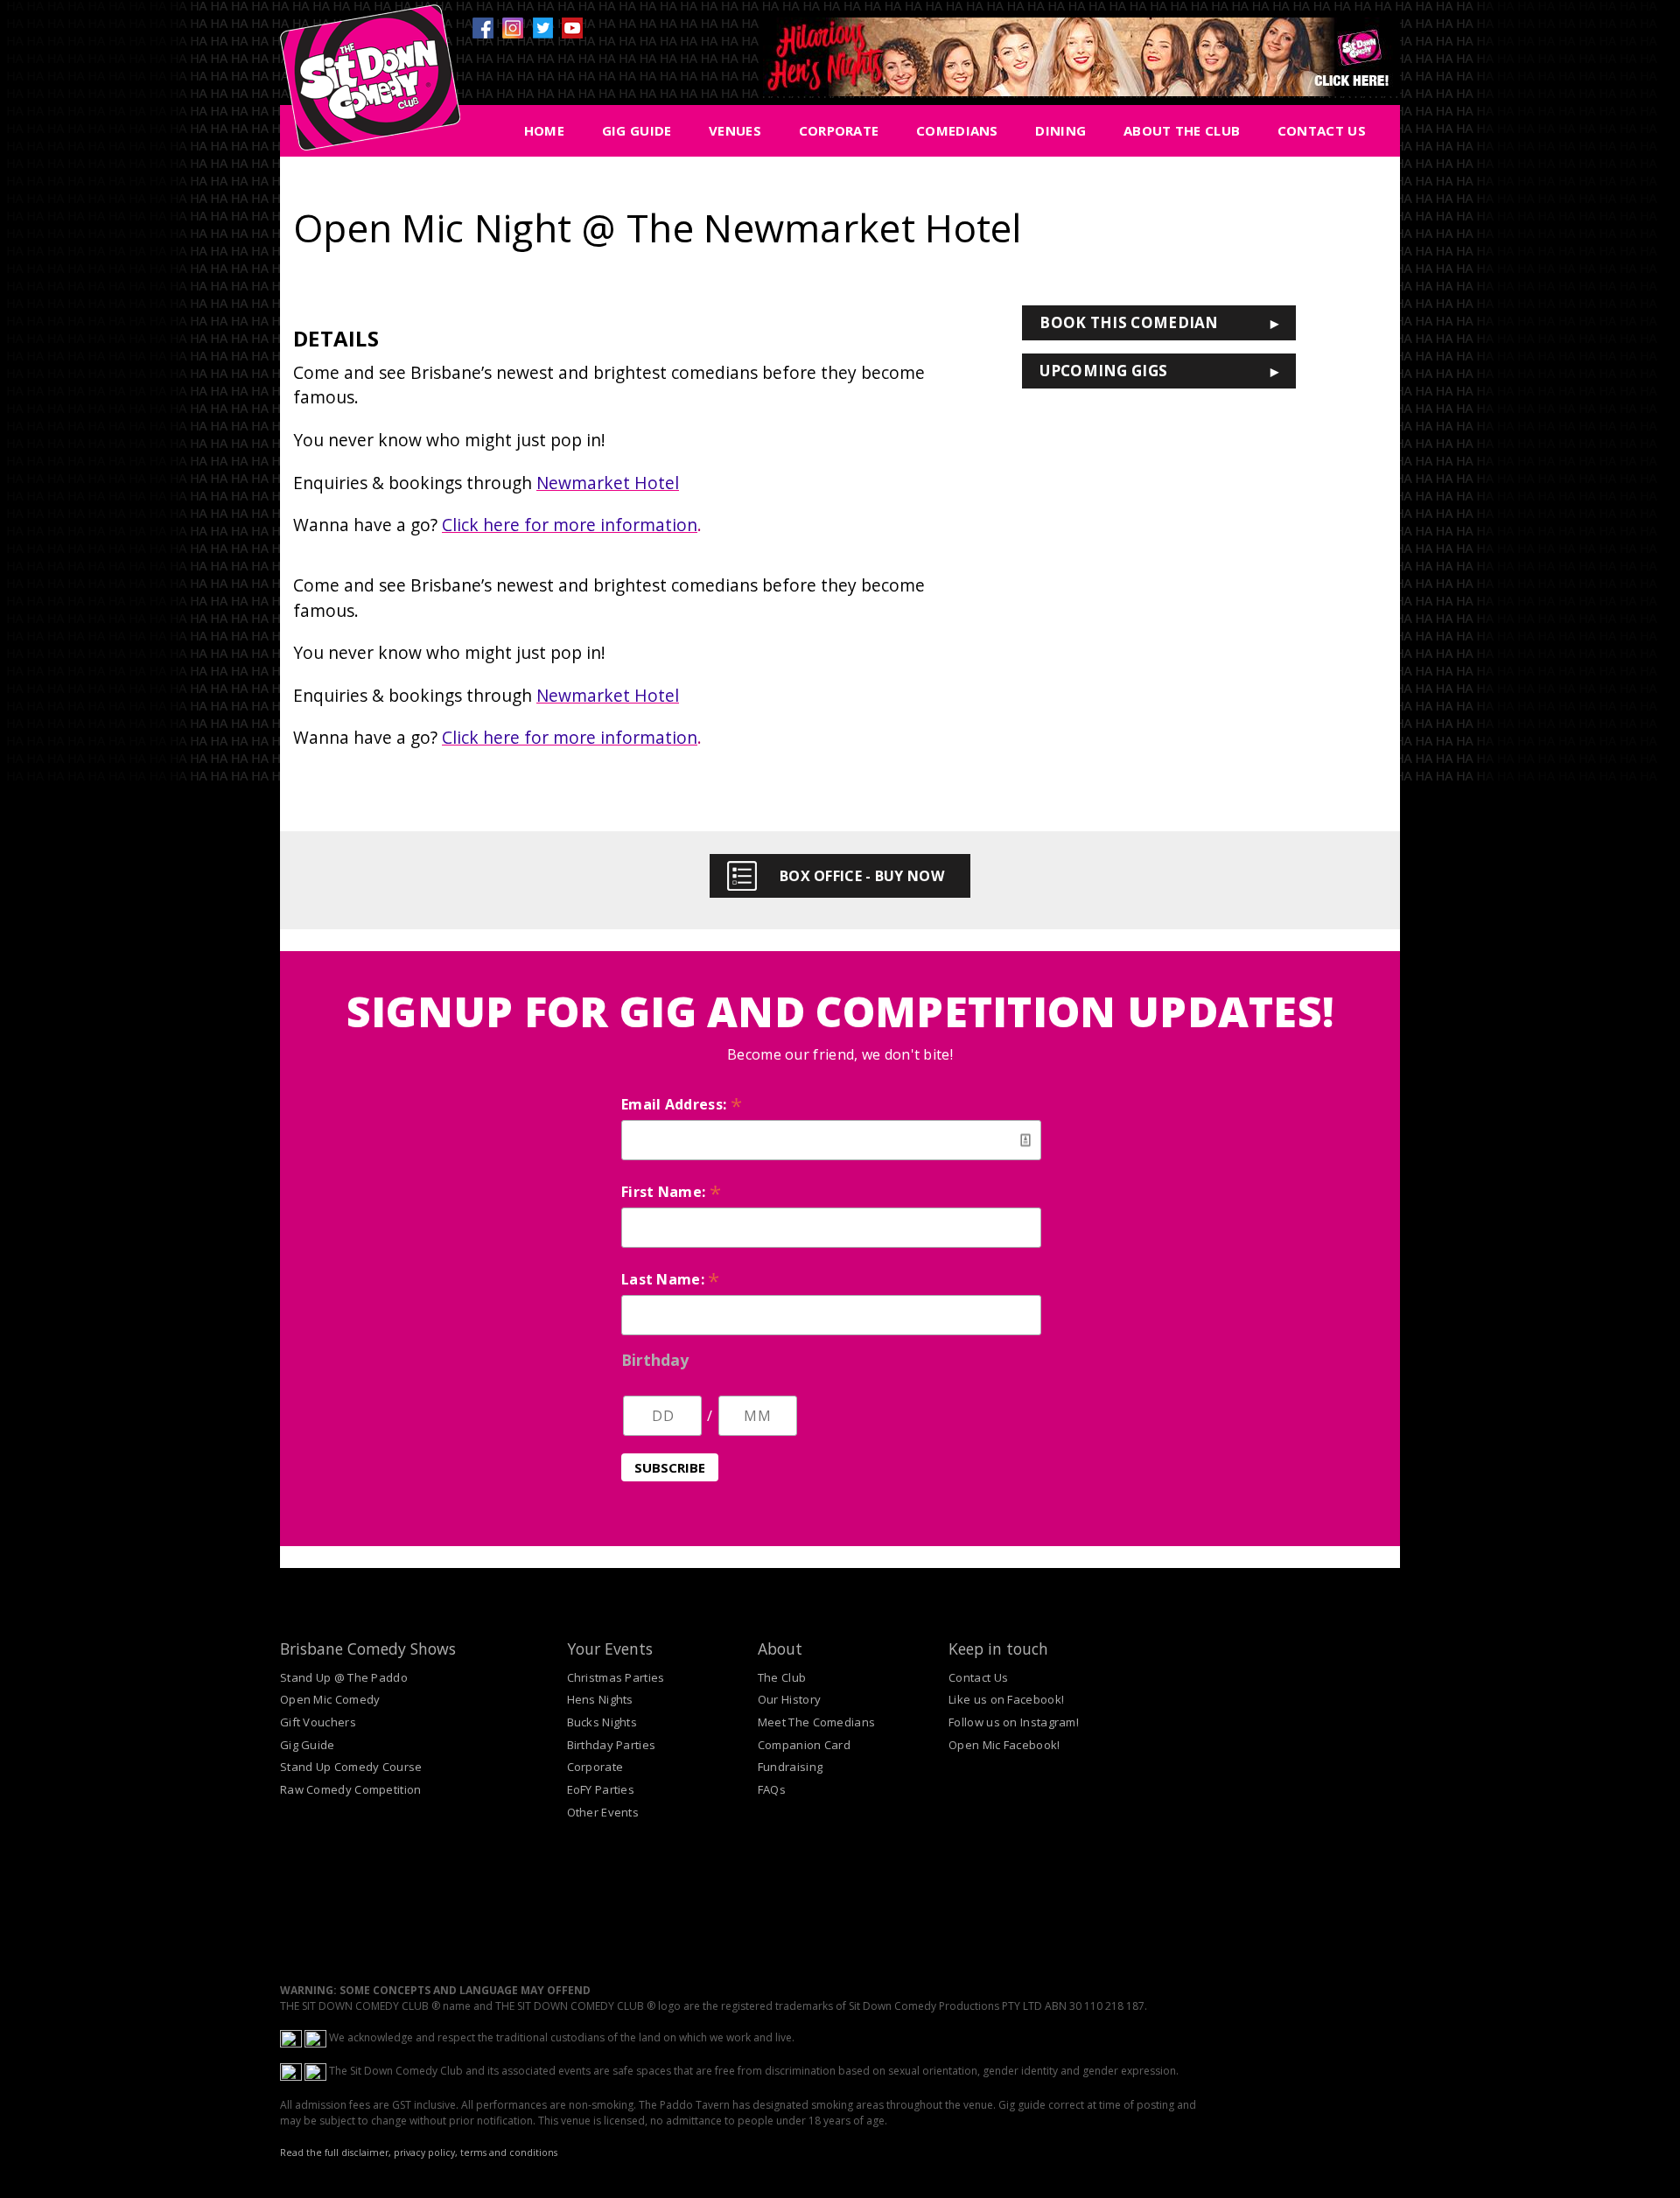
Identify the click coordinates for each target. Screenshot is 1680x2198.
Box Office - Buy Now (862, 876)
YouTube (572, 28)
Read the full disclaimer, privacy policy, (369, 2152)
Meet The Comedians (816, 1722)
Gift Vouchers (318, 1722)
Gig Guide (637, 130)
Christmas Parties (616, 1677)
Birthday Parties (612, 1745)
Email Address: (682, 1104)
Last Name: (671, 1279)
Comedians (957, 130)
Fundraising (790, 1767)
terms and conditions (509, 2152)
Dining (1060, 130)
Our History (789, 1699)
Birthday (655, 1360)
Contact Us (1322, 130)
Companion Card (804, 1745)
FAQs (772, 1789)
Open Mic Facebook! (1004, 1745)
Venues (735, 130)
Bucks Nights (602, 1722)
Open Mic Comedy (330, 1699)
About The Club (1182, 130)
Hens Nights (600, 1699)
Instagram (513, 28)
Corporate (839, 130)
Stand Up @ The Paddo (344, 1677)
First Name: (671, 1192)
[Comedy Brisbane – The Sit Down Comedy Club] (370, 85)
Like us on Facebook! (1006, 1699)
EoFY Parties (601, 1789)
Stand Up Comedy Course (351, 1767)
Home (544, 130)
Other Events (603, 1812)
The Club (782, 1677)
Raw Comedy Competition (351, 1789)
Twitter (542, 28)
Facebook (483, 28)
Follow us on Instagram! (1014, 1722)
